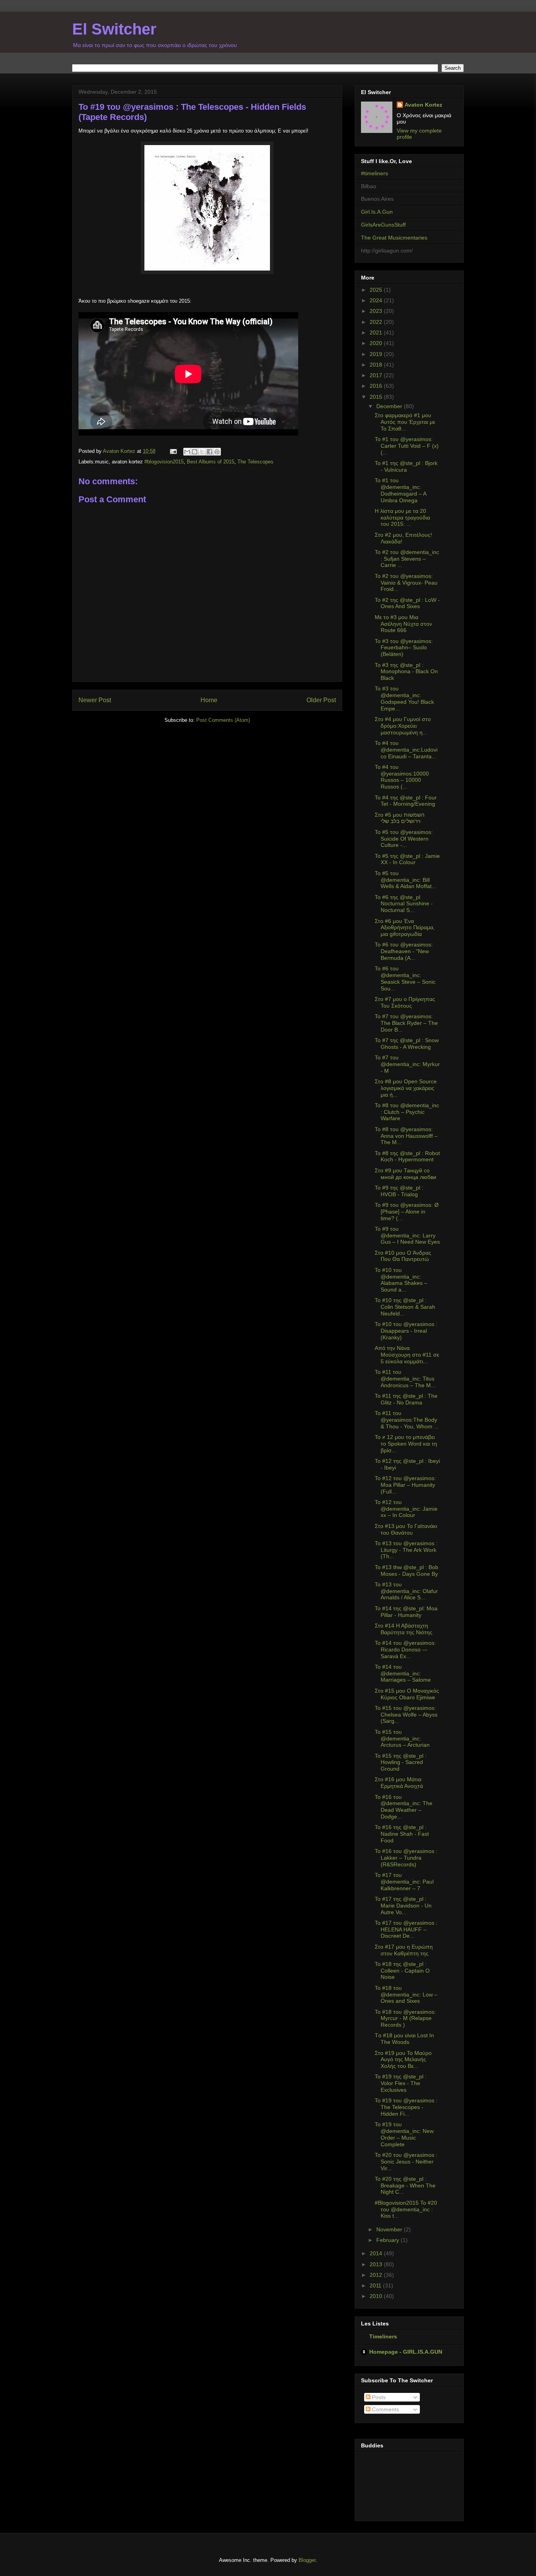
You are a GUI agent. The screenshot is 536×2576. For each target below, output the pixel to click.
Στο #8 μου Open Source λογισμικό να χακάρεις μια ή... (406, 1088)
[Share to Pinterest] (217, 452)
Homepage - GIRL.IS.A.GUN (406, 2352)
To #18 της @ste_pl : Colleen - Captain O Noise (402, 1971)
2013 (377, 2264)
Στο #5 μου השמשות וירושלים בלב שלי (400, 818)
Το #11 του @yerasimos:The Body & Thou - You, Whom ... (407, 1420)
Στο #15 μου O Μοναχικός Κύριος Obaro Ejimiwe (407, 1694)
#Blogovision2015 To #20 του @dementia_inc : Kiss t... (406, 2209)
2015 (377, 397)
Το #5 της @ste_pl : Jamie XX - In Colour (407, 859)
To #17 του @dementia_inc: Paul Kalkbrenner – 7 (404, 1882)
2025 (377, 290)
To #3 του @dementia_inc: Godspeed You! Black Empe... (404, 698)
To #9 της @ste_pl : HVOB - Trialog (399, 1191)
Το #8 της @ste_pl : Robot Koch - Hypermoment (407, 1156)
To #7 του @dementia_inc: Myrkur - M (407, 1064)
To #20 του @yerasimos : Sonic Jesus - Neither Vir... (406, 2162)
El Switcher (114, 29)
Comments (385, 2409)
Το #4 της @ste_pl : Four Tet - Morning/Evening (406, 801)
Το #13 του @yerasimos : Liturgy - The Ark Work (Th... (406, 1550)
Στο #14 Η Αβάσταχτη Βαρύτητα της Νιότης (404, 1629)
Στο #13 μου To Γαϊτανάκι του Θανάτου (406, 1529)
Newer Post (95, 700)
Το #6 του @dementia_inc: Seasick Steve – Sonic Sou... (405, 978)
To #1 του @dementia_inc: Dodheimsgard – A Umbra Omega (400, 490)
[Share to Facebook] (210, 452)
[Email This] (187, 452)
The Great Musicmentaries (394, 238)
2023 (377, 311)
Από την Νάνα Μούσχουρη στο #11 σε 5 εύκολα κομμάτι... (407, 1355)
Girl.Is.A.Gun (377, 212)
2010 (377, 2296)
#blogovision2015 (164, 462)
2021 (377, 332)
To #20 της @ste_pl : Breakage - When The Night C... (405, 2185)
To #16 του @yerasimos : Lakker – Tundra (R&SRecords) (406, 1858)
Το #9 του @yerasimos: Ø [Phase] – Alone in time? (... (407, 1212)
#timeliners (375, 173)
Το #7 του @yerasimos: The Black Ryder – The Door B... (406, 1023)
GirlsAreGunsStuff (383, 225)
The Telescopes (255, 462)
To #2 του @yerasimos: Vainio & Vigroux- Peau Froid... (406, 583)
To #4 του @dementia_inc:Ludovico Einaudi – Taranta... (406, 750)
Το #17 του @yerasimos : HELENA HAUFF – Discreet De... (406, 1929)
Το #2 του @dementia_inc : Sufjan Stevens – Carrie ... (407, 559)
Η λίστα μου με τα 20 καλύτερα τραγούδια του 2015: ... (402, 518)
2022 (377, 322)
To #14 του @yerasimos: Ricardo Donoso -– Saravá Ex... (405, 1650)
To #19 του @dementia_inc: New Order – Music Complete (404, 2134)
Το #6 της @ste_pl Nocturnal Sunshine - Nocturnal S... (404, 904)
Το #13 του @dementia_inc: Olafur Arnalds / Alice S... (406, 1591)
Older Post (321, 700)
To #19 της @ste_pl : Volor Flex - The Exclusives (401, 2083)
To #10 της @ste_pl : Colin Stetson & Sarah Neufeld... (405, 1307)
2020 (377, 343)
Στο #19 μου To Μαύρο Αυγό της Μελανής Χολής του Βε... (403, 2060)
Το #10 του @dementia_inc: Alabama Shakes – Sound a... (401, 1280)
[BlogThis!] (195, 452)
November (390, 2229)
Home (209, 700)
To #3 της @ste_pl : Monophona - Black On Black (406, 672)
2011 (376, 2285)
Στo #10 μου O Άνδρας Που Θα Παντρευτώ (403, 1256)
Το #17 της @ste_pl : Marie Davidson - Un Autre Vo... (403, 1906)
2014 (377, 2253)
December (390, 406)
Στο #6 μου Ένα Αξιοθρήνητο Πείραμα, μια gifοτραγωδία (405, 928)
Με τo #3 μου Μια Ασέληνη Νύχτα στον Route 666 (403, 624)
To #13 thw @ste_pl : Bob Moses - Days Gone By (407, 1570)
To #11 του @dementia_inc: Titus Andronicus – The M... (405, 1379)
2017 (377, 375)
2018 (377, 365)
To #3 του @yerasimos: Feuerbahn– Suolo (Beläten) (404, 648)
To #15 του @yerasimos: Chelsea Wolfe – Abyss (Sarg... (406, 1715)
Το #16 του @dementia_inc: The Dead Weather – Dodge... (404, 1807)
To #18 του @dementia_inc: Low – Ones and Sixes (406, 1995)
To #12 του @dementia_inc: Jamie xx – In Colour (406, 1509)
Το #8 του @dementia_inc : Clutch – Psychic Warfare (407, 1112)
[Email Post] (173, 451)
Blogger (307, 2560)
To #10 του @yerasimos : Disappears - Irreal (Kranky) (406, 1331)
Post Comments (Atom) (223, 720)
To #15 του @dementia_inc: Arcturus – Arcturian (402, 1739)
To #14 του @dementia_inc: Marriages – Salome (403, 1673)
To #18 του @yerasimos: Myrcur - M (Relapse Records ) (405, 2018)
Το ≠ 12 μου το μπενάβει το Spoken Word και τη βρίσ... (406, 1444)
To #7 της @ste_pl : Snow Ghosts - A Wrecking (407, 1044)
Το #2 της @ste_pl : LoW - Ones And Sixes (407, 603)
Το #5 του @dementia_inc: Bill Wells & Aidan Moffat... (406, 880)
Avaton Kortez (423, 105)
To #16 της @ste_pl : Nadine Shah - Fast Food (402, 1834)
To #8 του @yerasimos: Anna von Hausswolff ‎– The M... (406, 1136)
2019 (377, 354)
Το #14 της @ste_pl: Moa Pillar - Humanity (406, 1612)
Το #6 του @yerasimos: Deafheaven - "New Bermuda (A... (404, 951)
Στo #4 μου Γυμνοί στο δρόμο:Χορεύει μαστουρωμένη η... (403, 726)
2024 (377, 300)
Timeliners (383, 2336)
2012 (377, 2275)
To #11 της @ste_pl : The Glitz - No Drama (406, 1399)
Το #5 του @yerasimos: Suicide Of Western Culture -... (404, 839)
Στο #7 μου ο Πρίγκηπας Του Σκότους (405, 1002)
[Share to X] (202, 452)
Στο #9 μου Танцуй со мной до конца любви (406, 1174)
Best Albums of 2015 (211, 462)
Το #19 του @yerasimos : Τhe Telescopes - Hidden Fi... (406, 2107)
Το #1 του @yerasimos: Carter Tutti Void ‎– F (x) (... (407, 446)
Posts (378, 2397)
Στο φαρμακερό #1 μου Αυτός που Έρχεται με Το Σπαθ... (405, 422)
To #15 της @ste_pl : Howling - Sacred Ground (401, 1762)
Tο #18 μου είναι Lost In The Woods (404, 2039)
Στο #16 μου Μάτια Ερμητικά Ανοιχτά (399, 1783)
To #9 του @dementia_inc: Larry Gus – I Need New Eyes (407, 1235)
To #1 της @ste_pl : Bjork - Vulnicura (406, 466)
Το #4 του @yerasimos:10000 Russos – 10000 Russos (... (402, 777)
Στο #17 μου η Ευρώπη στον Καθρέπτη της (404, 1950)
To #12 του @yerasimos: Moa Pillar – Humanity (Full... (405, 1485)
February (388, 2240)
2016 (377, 386)
